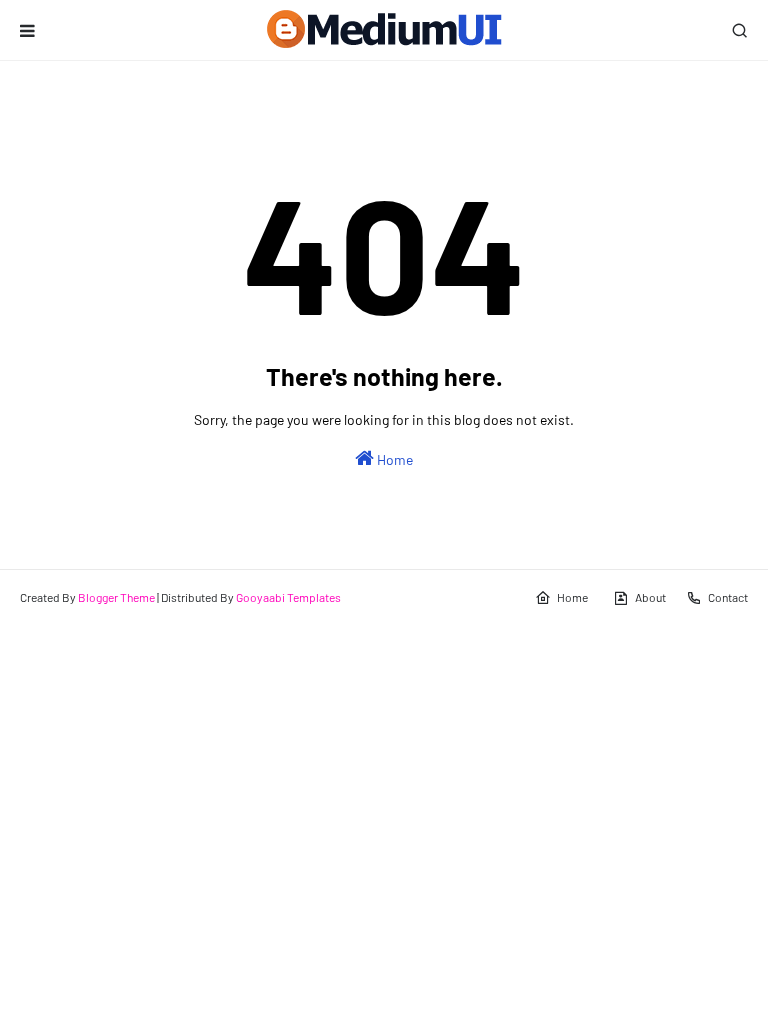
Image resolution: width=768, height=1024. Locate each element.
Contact (728, 597)
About (650, 597)
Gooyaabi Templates (288, 597)
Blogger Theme (116, 597)
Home (393, 459)
